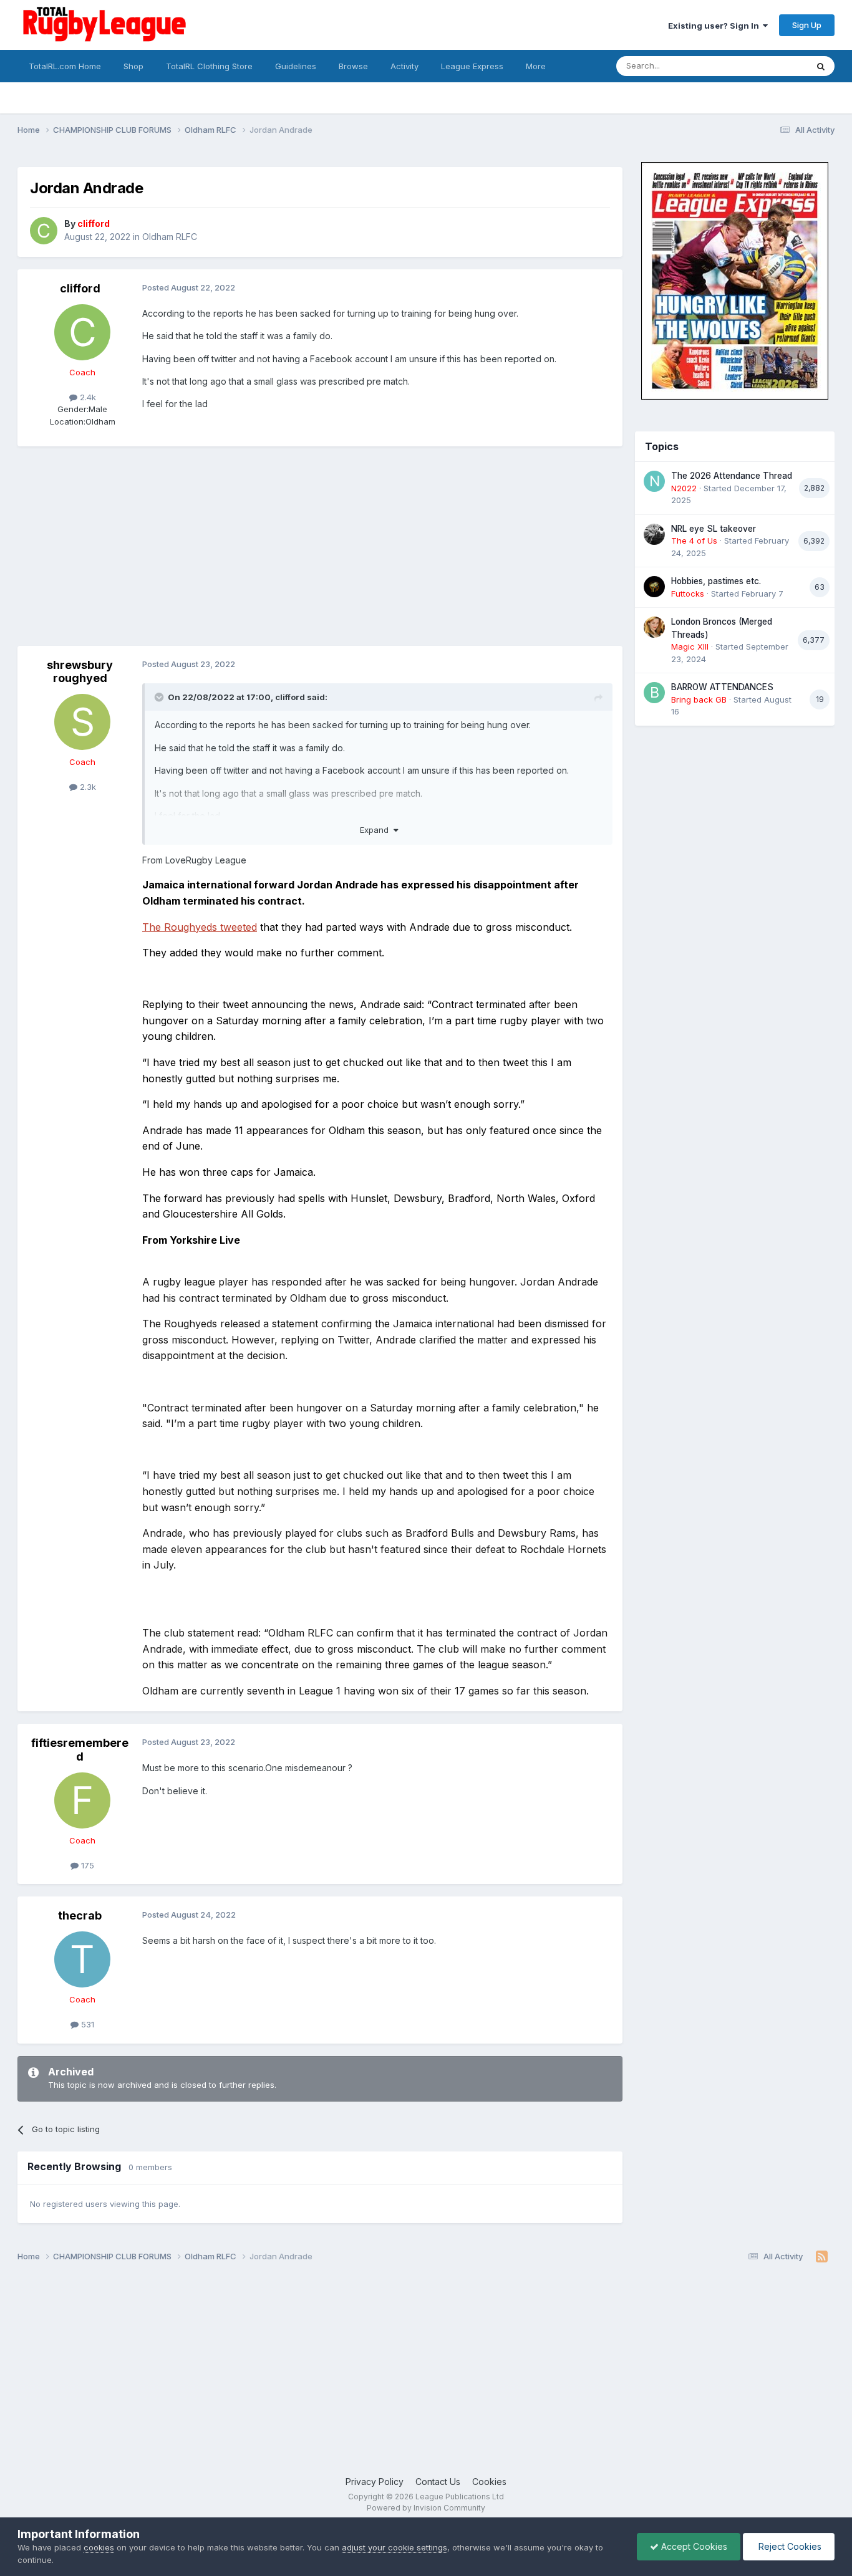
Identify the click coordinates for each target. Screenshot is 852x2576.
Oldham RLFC (170, 237)
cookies (99, 2547)
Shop (133, 66)
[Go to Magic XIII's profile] (654, 627)
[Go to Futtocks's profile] (654, 587)
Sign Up (807, 25)
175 (86, 1865)
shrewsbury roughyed (80, 672)
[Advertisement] (244, 546)
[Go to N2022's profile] (654, 481)
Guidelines (296, 66)
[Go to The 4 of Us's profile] (654, 534)
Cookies (489, 2482)
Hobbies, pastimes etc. (716, 581)
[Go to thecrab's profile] (82, 1959)
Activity (404, 66)
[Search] (821, 66)
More (536, 66)
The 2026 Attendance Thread (732, 476)
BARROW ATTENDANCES (722, 687)
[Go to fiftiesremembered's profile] (82, 1800)
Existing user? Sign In (715, 26)
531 (86, 2024)
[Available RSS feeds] (822, 2257)
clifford (80, 288)
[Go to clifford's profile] (44, 231)
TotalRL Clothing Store (209, 66)
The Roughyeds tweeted (200, 927)
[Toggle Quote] (160, 697)
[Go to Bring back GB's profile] (654, 693)
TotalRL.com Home (65, 66)
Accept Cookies (693, 2546)
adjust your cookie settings (395, 2547)
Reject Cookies (789, 2546)
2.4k (87, 397)
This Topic (771, 66)
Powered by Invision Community (426, 2508)
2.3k (87, 787)
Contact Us (438, 2482)
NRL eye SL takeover (714, 529)
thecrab (80, 1915)
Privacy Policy (375, 2482)
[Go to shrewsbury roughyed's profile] (82, 722)
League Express (472, 66)
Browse (353, 66)
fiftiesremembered (80, 1750)
